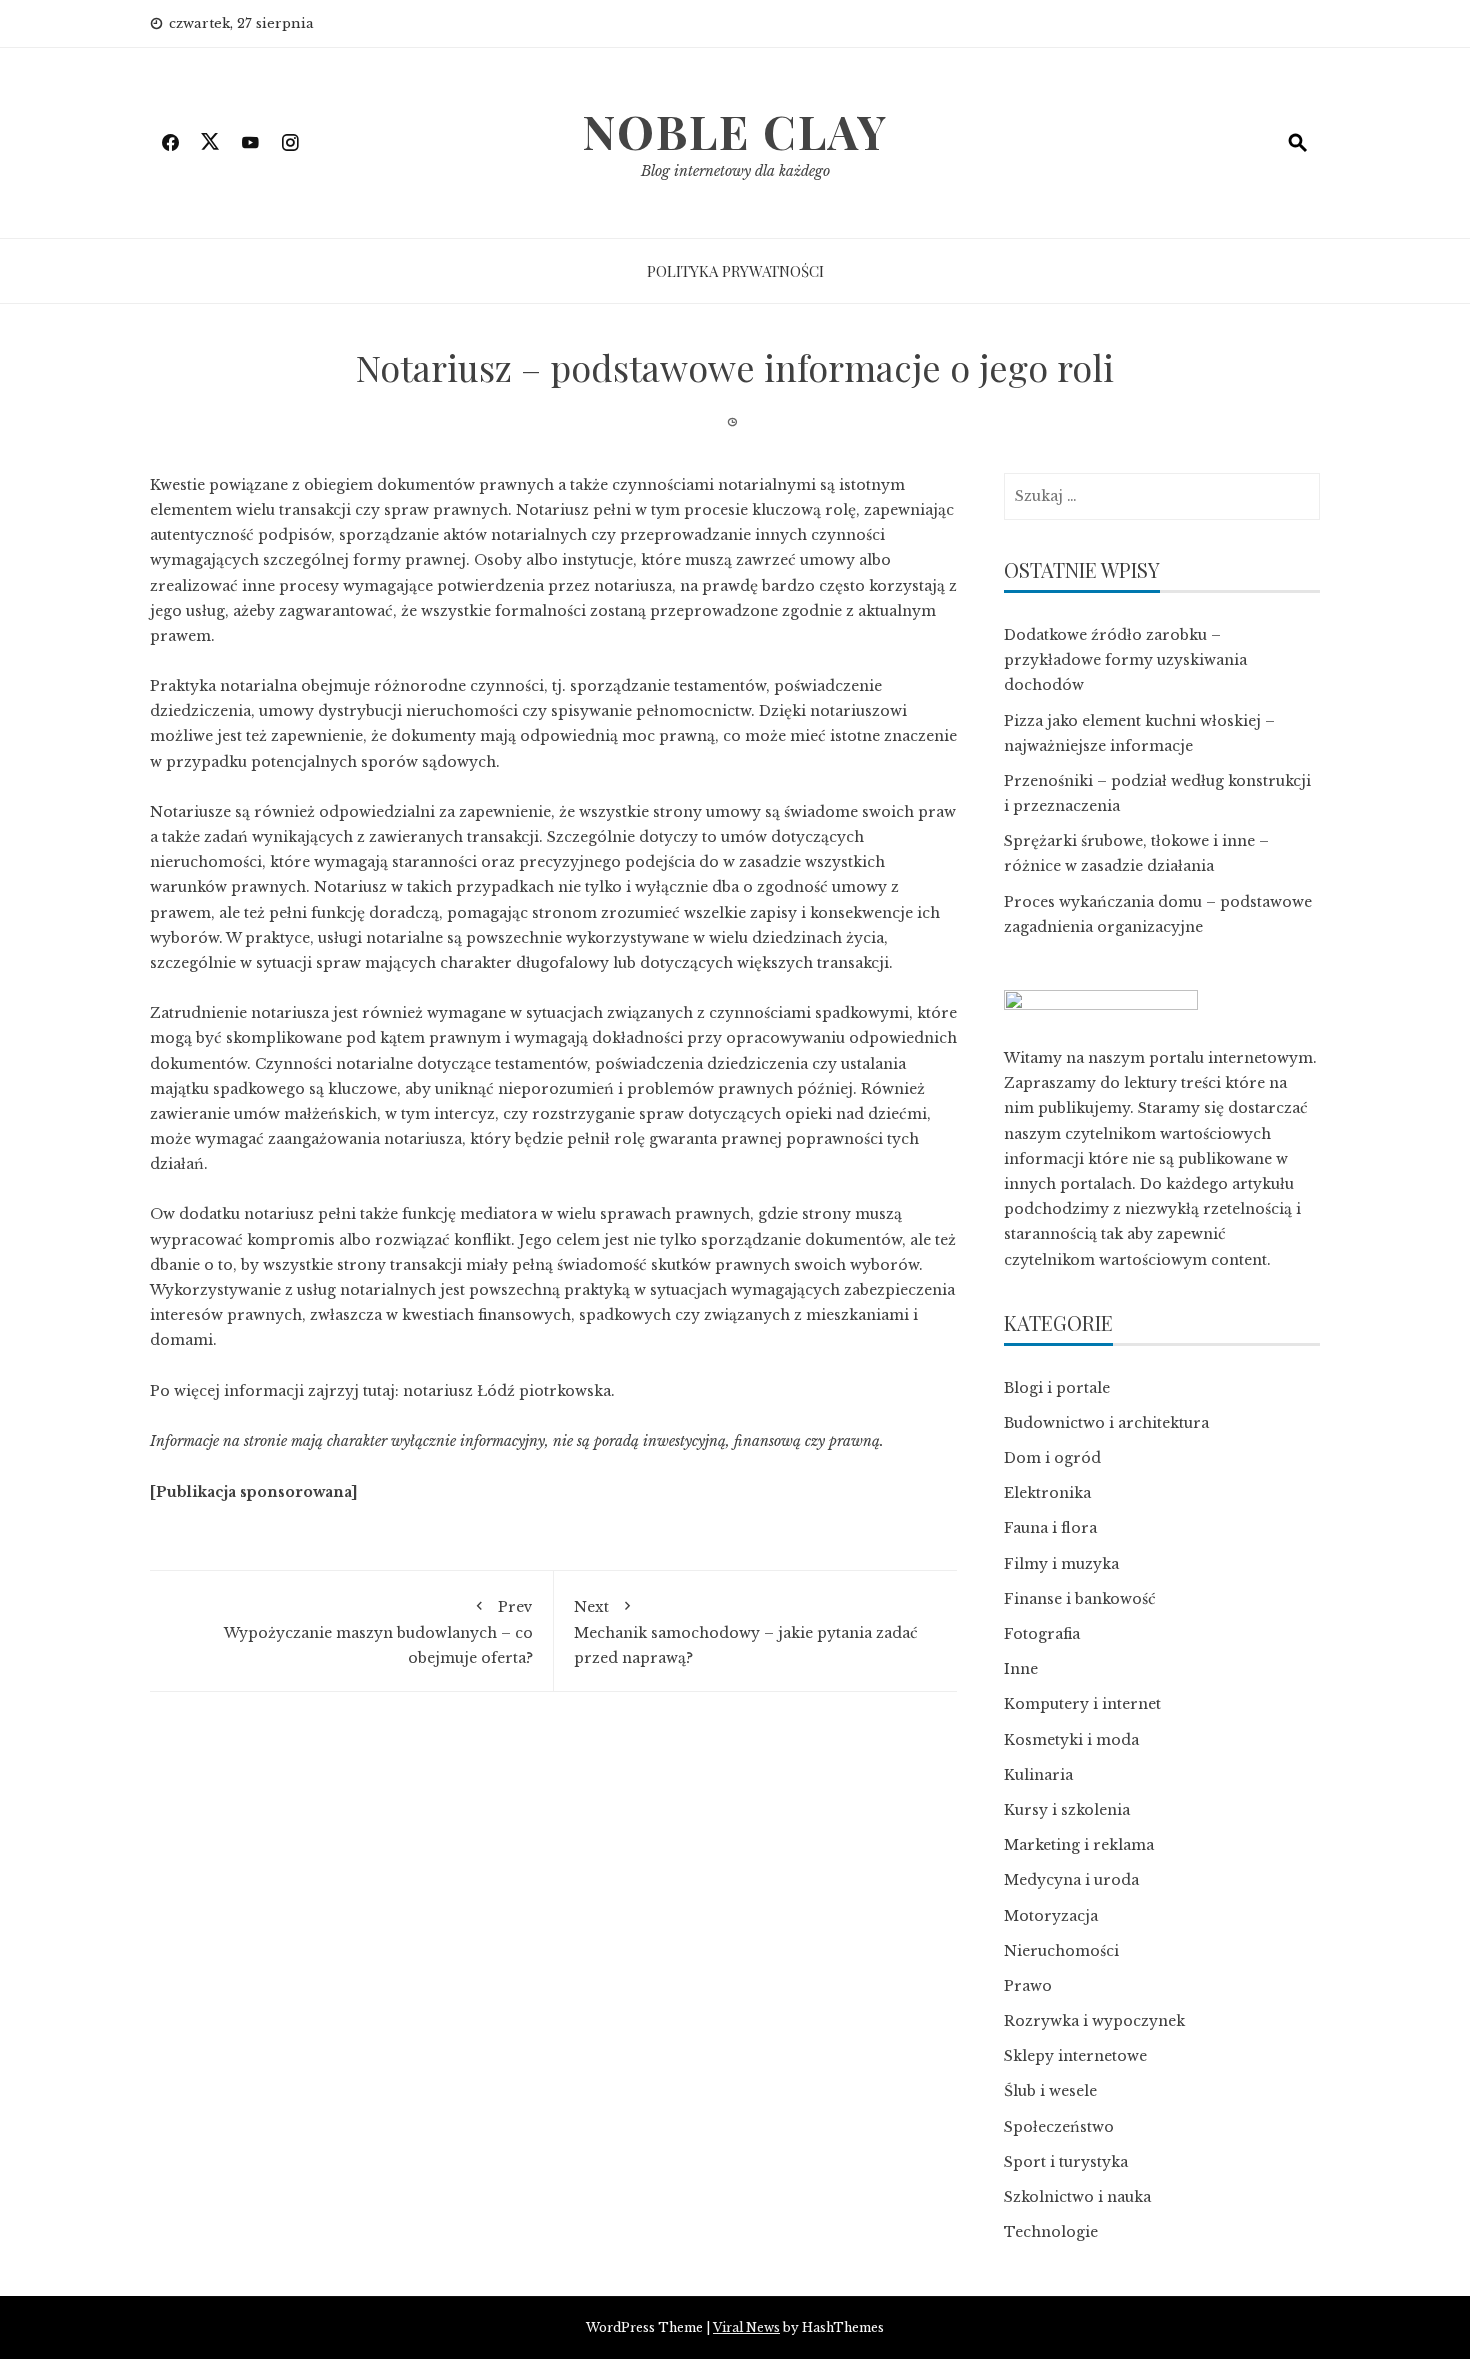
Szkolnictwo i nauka (1077, 2197)
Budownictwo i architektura (1106, 1423)
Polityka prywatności (735, 271)
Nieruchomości (1061, 1951)
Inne (1021, 1669)
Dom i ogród (1052, 1458)
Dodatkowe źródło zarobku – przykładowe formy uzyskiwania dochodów (1125, 660)
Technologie (1051, 2232)
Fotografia (1042, 1634)
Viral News (746, 2327)
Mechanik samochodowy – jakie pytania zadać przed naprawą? (746, 1632)
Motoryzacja (1051, 1916)
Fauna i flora (1050, 1528)
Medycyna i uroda (1071, 1880)
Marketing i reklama (1079, 1845)
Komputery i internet (1082, 1704)
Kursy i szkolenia (1067, 1810)
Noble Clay (735, 131)
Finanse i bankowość (1080, 1599)
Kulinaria (1038, 1775)
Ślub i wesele (1050, 2091)
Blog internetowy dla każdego (735, 171)
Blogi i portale (1057, 1388)
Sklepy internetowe (1075, 2056)
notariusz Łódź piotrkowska (507, 1391)
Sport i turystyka (1066, 2162)
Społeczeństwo (1059, 2127)
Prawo (1028, 1986)
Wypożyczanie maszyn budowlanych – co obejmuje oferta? (378, 1632)
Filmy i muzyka (1061, 1564)
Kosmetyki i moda (1071, 1740)
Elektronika (1047, 1493)
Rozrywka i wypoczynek (1094, 2021)
